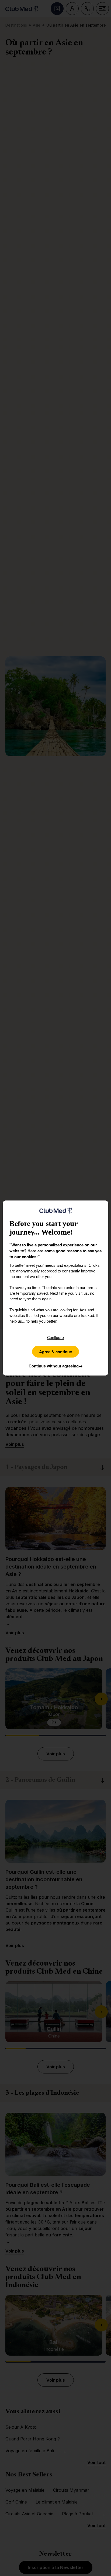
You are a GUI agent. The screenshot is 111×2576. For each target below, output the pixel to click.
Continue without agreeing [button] (56, 1366)
